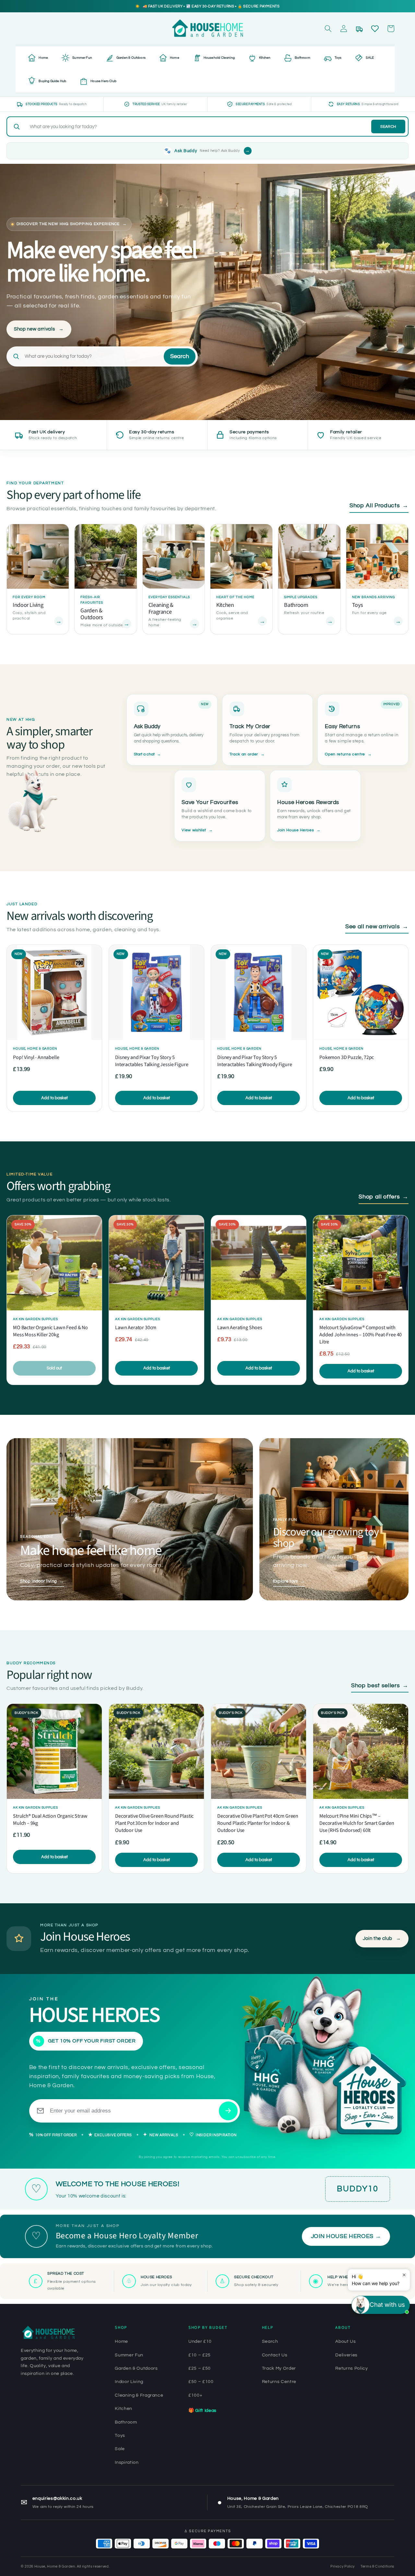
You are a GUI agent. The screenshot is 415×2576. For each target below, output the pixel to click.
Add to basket (54, 1098)
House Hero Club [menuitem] (103, 81)
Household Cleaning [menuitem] (219, 58)
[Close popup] (404, 2275)
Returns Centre (279, 2382)
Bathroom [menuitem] (302, 58)
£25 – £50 (200, 2368)
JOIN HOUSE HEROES (346, 2236)
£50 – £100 (201, 2382)
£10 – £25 (200, 2355)
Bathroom (126, 2422)
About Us (345, 2341)
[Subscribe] (228, 2111)
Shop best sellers (380, 1686)
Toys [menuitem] (338, 58)
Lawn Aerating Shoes (240, 1328)
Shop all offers (384, 1197)
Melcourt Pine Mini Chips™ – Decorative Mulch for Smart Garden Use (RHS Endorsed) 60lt (357, 1823)
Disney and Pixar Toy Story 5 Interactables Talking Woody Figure (255, 1061)
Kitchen (124, 2409)
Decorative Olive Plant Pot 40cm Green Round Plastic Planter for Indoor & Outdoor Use (258, 1823)
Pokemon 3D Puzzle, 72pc (347, 1057)
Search (388, 127)
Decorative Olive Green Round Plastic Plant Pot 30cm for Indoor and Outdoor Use (154, 1823)
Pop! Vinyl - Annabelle (36, 1057)
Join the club (382, 1938)
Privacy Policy (343, 2566)
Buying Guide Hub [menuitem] (52, 81)
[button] (328, 29)
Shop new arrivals (39, 329)
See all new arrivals (377, 927)
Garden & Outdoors (136, 2368)
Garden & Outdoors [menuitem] (131, 58)
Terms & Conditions (377, 2566)
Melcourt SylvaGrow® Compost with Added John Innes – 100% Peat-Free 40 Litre (361, 1335)
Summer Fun (129, 2355)
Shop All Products (379, 506)
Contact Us (275, 2355)
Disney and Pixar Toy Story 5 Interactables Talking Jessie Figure (152, 1061)
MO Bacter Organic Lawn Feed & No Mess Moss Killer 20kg (50, 1331)
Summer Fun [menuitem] (82, 58)
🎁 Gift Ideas (202, 2411)
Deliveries (346, 2355)
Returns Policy (351, 2368)
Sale (120, 2449)
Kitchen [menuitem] (265, 58)
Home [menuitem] (43, 58)
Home (121, 2341)
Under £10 (200, 2341)
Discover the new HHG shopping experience (72, 224)
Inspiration (127, 2462)
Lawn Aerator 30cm (136, 1328)
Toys (120, 2436)
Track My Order (279, 2368)
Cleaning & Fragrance (139, 2395)
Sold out (54, 1368)
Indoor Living (129, 2382)
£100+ (195, 2395)
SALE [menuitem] (370, 58)
